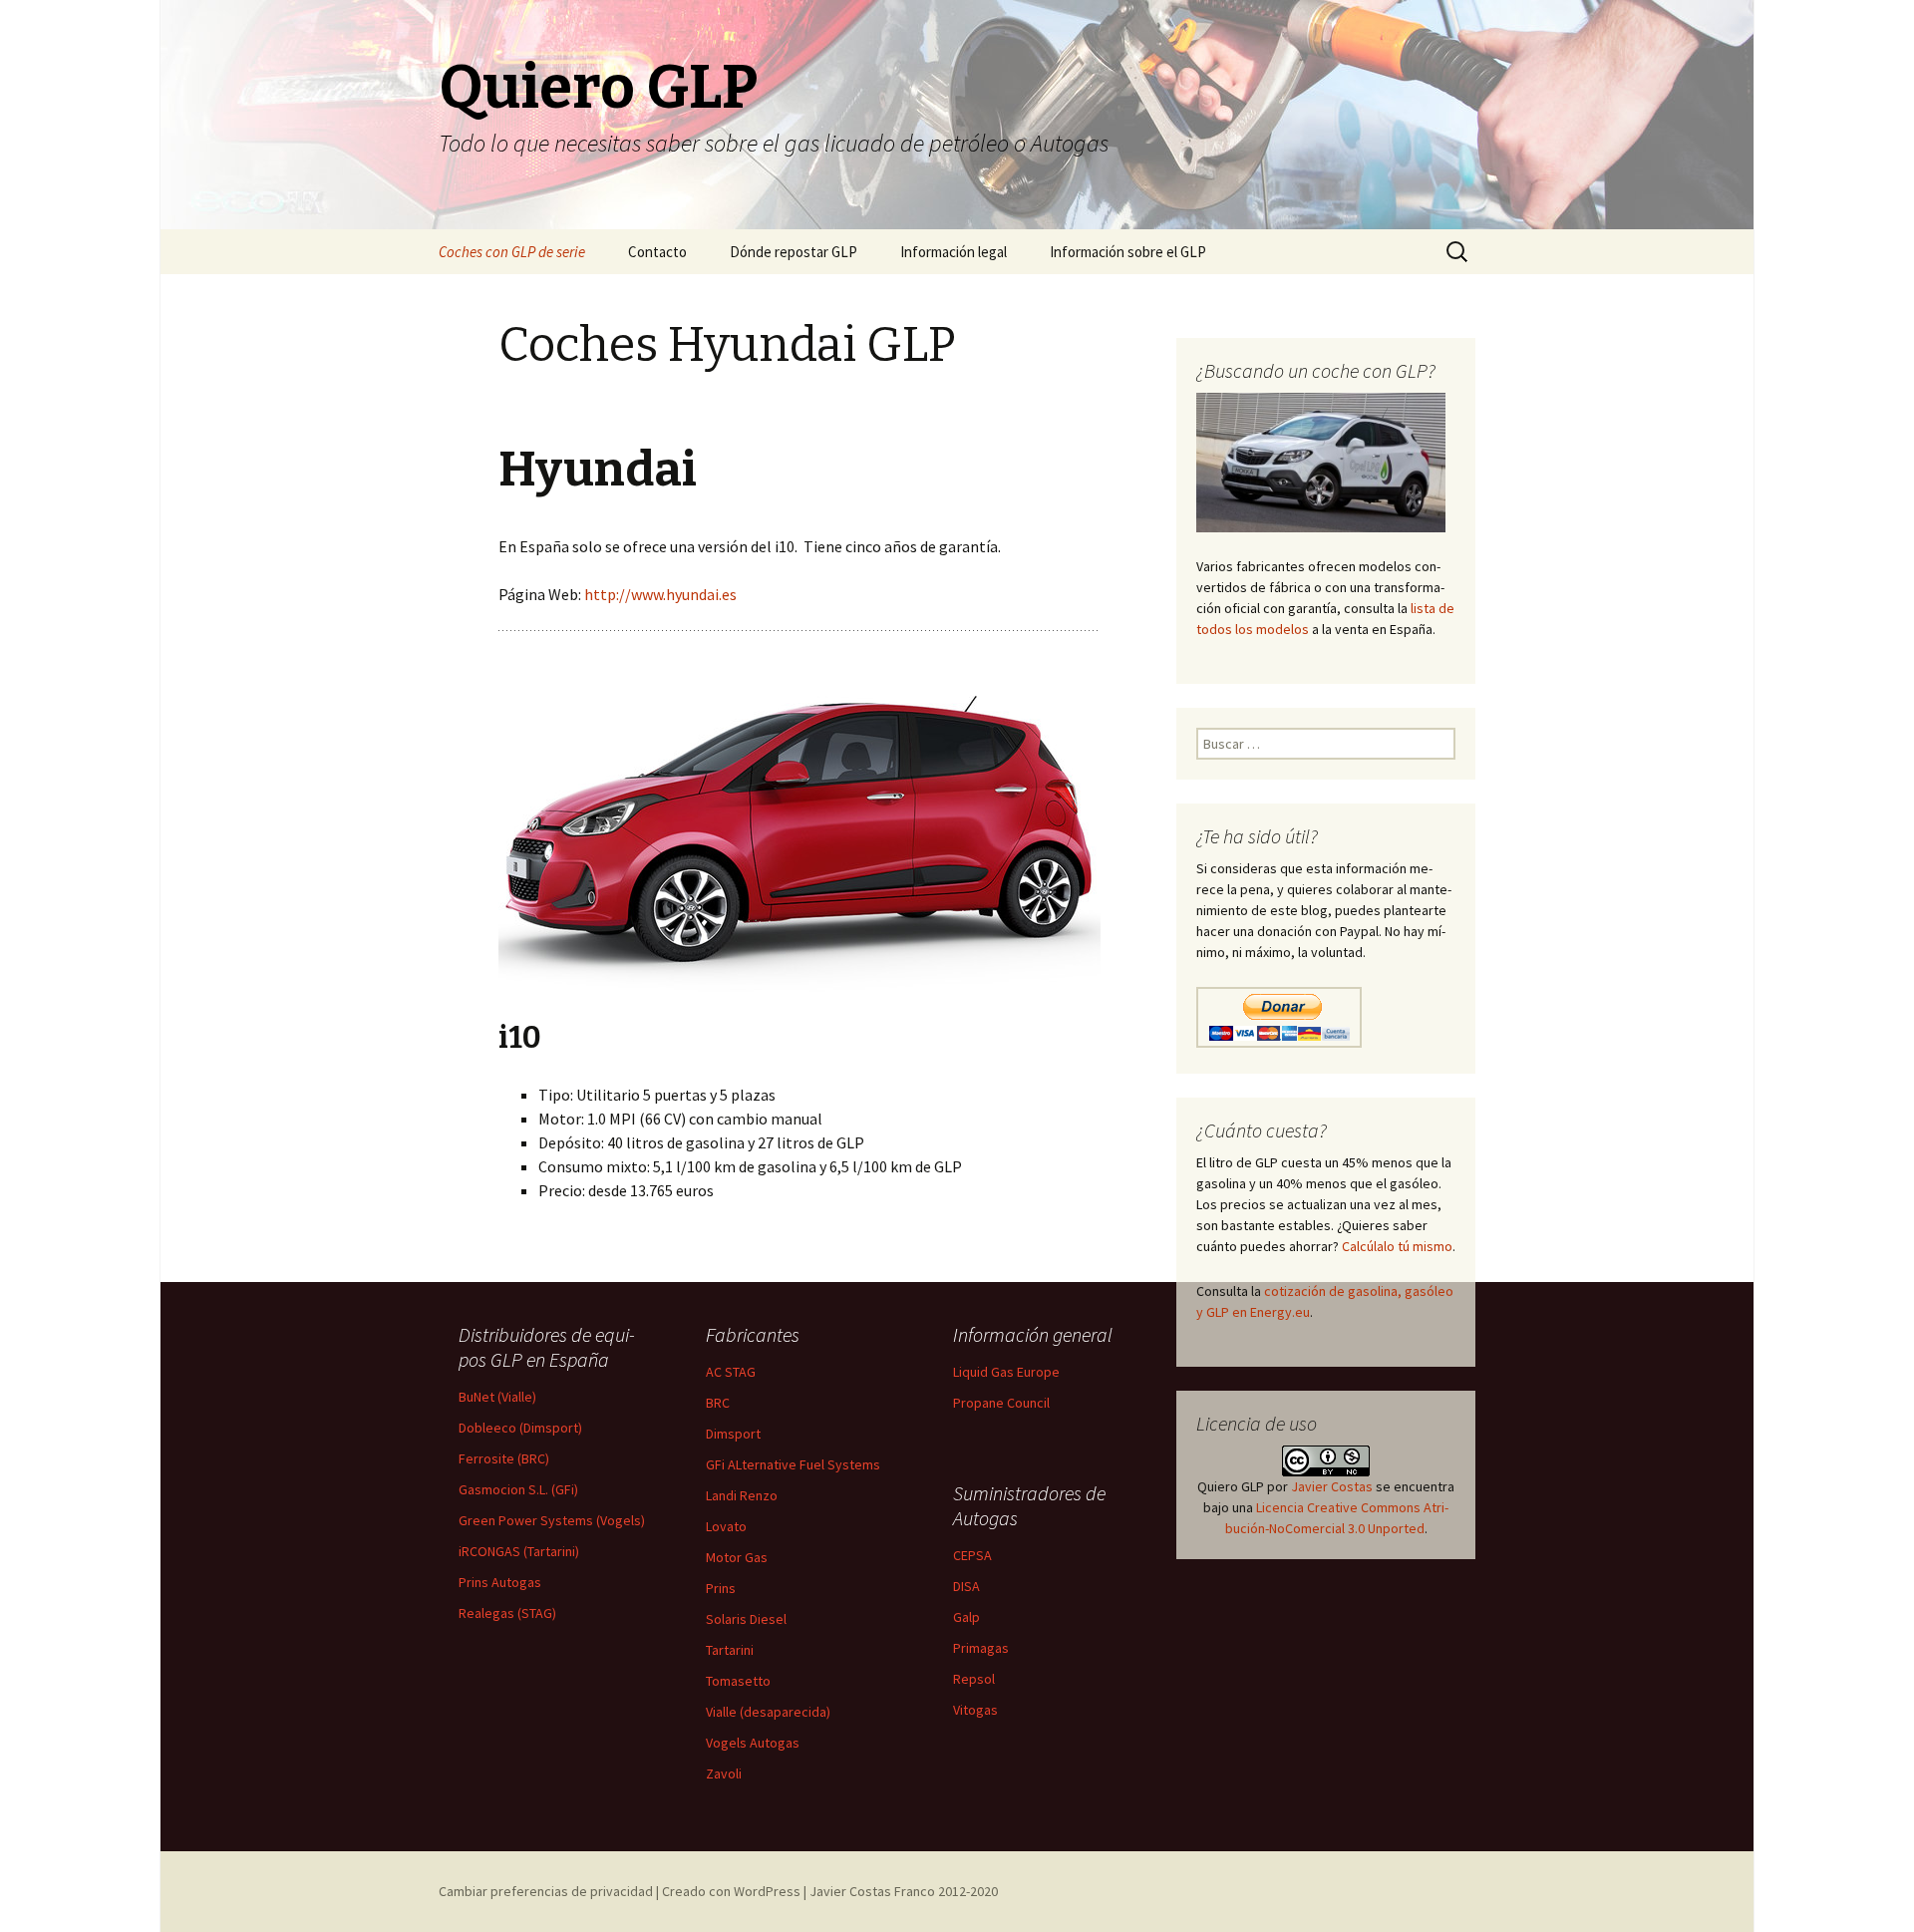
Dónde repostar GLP (794, 252)
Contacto (657, 252)
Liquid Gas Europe (1006, 1372)
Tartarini (730, 1650)
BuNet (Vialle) (497, 1397)
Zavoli (724, 1773)
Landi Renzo (742, 1495)
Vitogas (975, 1710)
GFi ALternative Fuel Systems (793, 1464)
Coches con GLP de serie (512, 252)
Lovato (726, 1526)
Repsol (974, 1679)
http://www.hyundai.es (660, 594)
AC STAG (731, 1372)
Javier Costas (1332, 1486)
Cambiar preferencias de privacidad (546, 1891)
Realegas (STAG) (507, 1613)
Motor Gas (737, 1557)
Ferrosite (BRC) (504, 1458)
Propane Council (1001, 1403)
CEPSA (972, 1555)
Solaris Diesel (746, 1619)
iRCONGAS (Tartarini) (519, 1551)
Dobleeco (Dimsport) (520, 1428)
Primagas (981, 1648)
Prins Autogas (500, 1582)
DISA (966, 1586)
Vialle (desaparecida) (768, 1712)
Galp (966, 1617)
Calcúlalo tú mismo (1397, 1246)
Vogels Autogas (753, 1743)
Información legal (954, 252)
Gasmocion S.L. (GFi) (518, 1489)
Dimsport (733, 1434)
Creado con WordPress (731, 1891)
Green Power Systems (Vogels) (552, 1520)
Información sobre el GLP (1128, 252)
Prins (721, 1588)
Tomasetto (738, 1681)
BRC (718, 1403)
